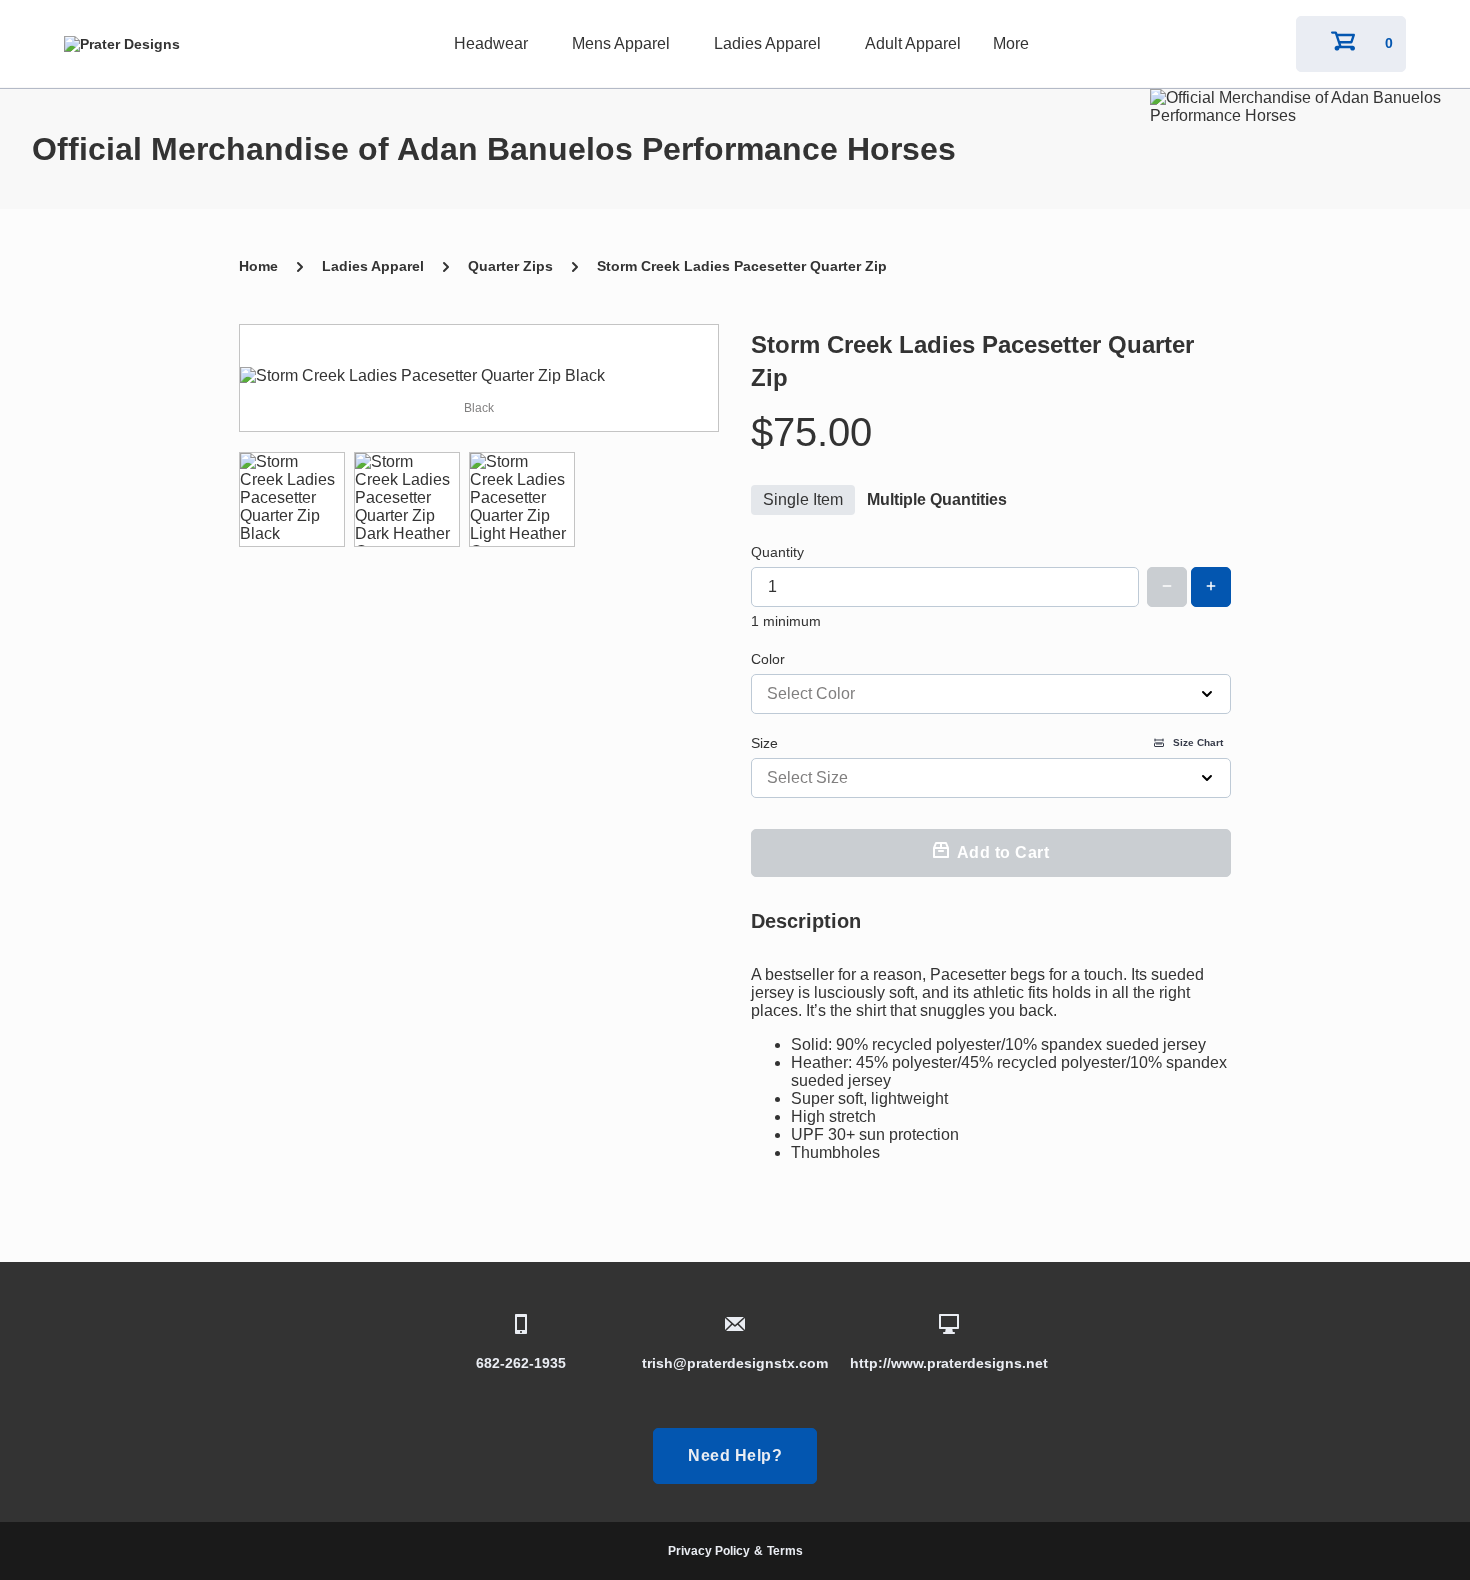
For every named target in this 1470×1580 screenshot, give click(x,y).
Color (768, 659)
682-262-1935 (521, 1363)
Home (258, 266)
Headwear (491, 43)
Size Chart (1198, 742)
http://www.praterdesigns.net (949, 1363)
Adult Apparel (913, 43)
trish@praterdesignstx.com (735, 1363)
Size (987, 743)
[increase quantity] (1211, 587)
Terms (785, 1551)
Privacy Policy (709, 1551)
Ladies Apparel (767, 43)
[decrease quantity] (1167, 587)
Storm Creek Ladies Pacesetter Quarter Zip (742, 266)
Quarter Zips (510, 266)
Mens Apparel (621, 43)
